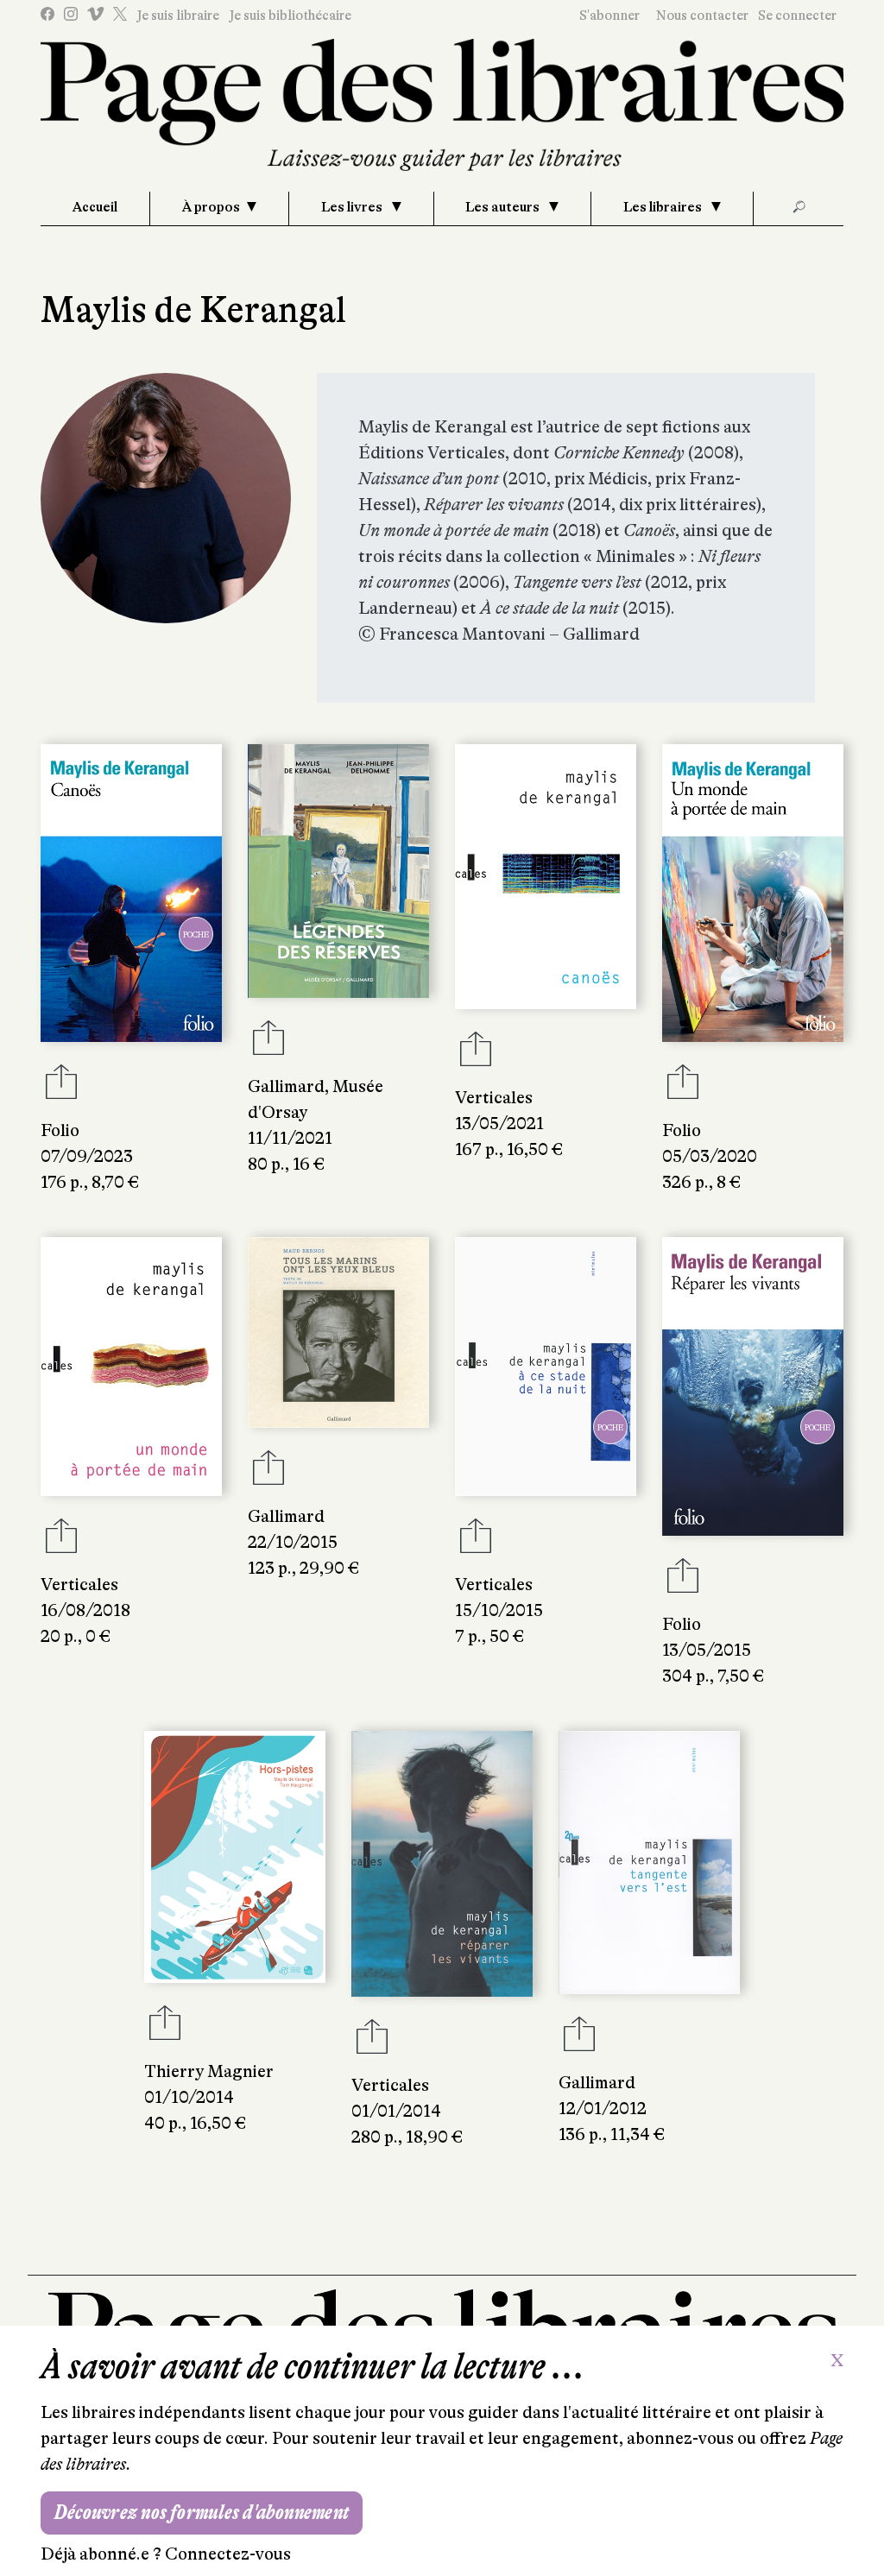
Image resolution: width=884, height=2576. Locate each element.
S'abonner (609, 16)
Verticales (494, 1098)
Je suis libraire (178, 16)
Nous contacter (702, 16)
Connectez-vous (228, 2554)
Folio (60, 1130)
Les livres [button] (353, 207)
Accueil (95, 207)
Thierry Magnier (209, 2071)
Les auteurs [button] (504, 207)
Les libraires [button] (664, 207)
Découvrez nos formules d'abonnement (202, 2513)
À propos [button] (211, 207)
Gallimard (286, 1086)
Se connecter (797, 16)
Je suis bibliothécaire (290, 16)
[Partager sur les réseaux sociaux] (61, 1087)
